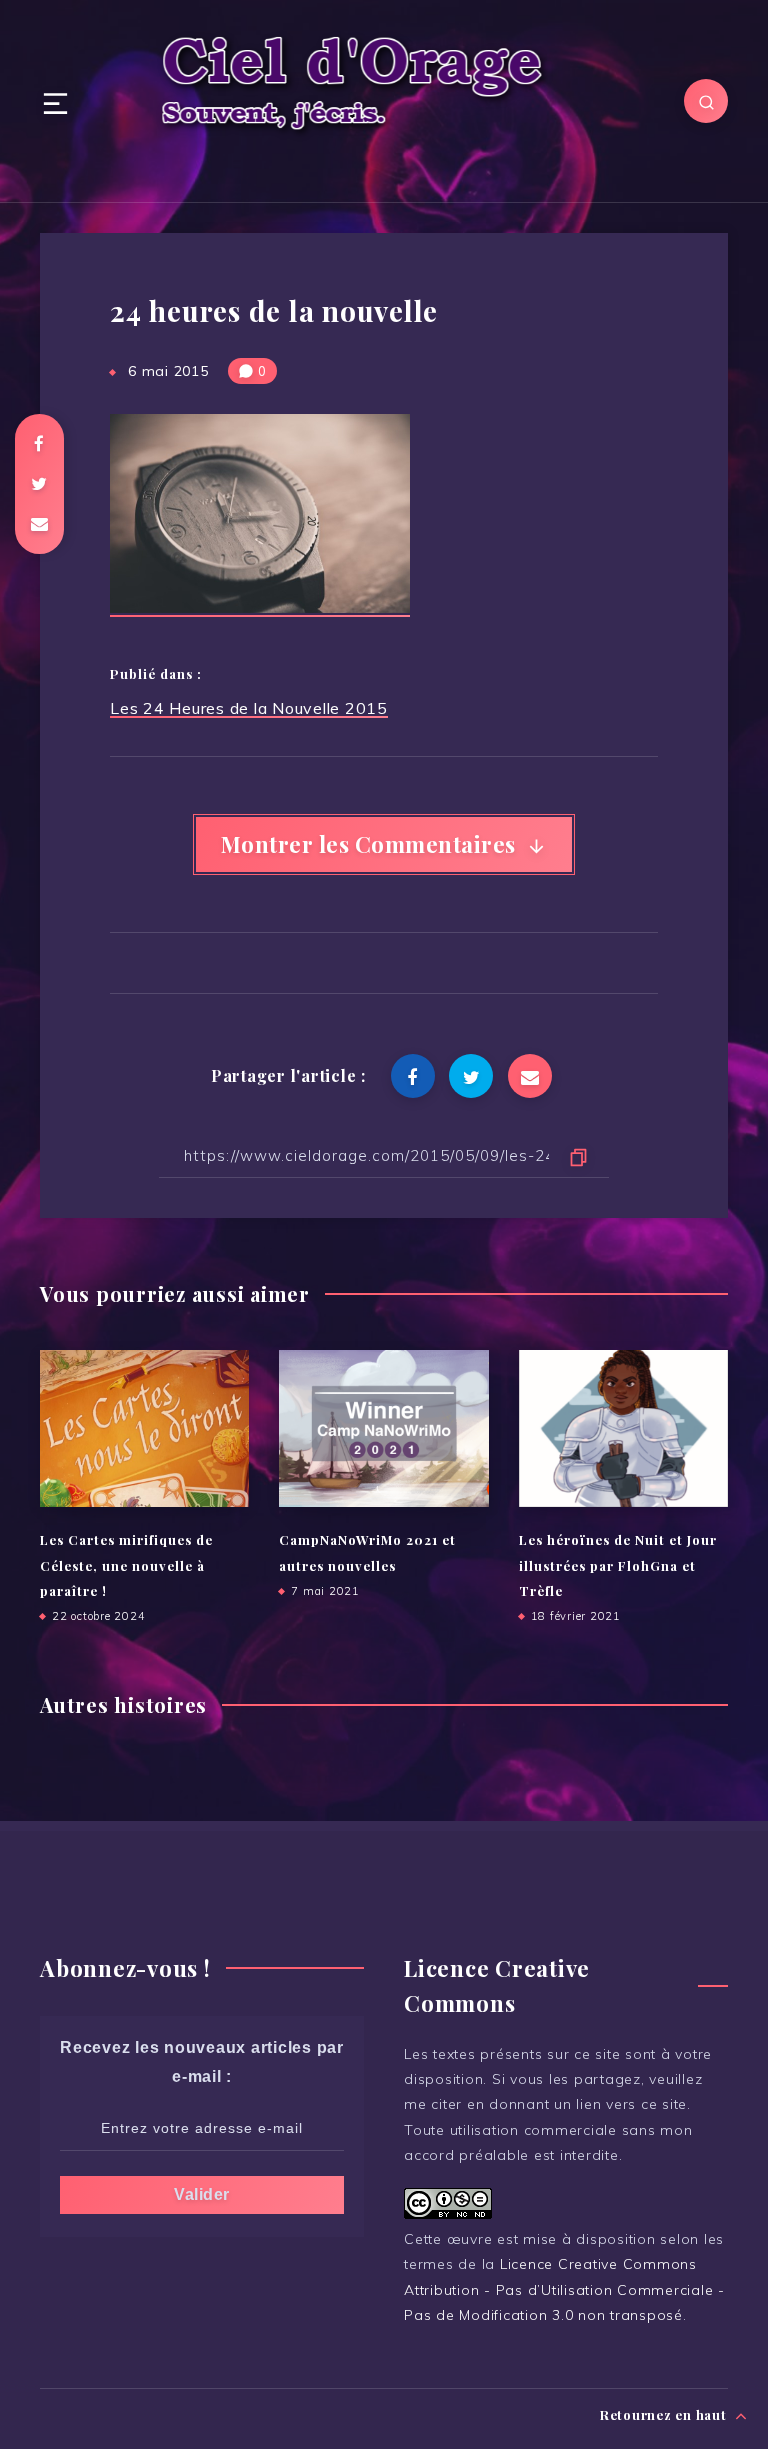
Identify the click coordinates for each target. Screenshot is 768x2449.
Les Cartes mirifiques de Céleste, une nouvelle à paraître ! (126, 1565)
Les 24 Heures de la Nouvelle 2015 (249, 708)
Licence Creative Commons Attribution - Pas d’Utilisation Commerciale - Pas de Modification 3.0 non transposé (564, 2289)
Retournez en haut (665, 2414)
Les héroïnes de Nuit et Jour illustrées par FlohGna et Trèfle (618, 1565)
